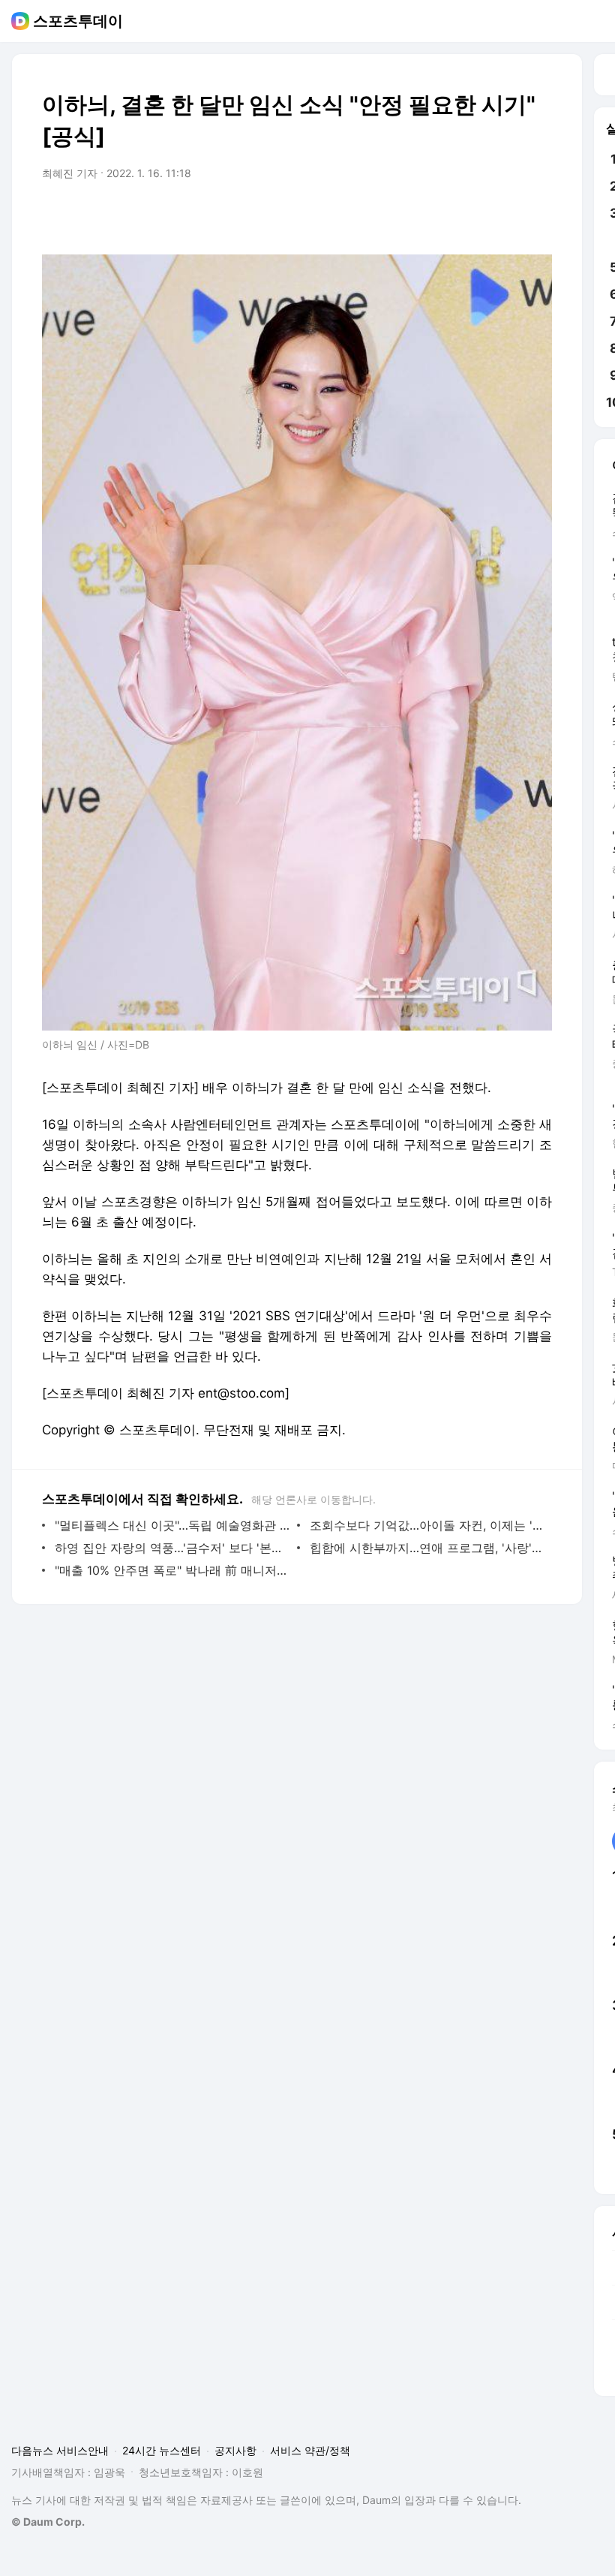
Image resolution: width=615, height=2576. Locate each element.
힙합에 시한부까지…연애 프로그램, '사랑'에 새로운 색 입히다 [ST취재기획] (427, 1548)
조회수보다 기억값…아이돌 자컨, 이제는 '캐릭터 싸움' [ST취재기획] (427, 1525)
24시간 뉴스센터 (162, 2450)
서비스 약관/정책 (310, 2450)
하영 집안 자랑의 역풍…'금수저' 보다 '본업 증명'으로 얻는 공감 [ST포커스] (172, 1548)
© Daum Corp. (48, 2522)
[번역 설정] (477, 215)
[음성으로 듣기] (447, 215)
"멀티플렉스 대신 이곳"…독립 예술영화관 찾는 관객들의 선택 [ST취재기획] (172, 1525)
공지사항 (235, 2450)
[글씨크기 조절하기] (507, 215)
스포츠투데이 (78, 21)
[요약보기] (417, 215)
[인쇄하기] (537, 215)
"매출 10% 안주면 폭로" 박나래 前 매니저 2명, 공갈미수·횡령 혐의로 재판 (172, 1570)
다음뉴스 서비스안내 (60, 2450)
